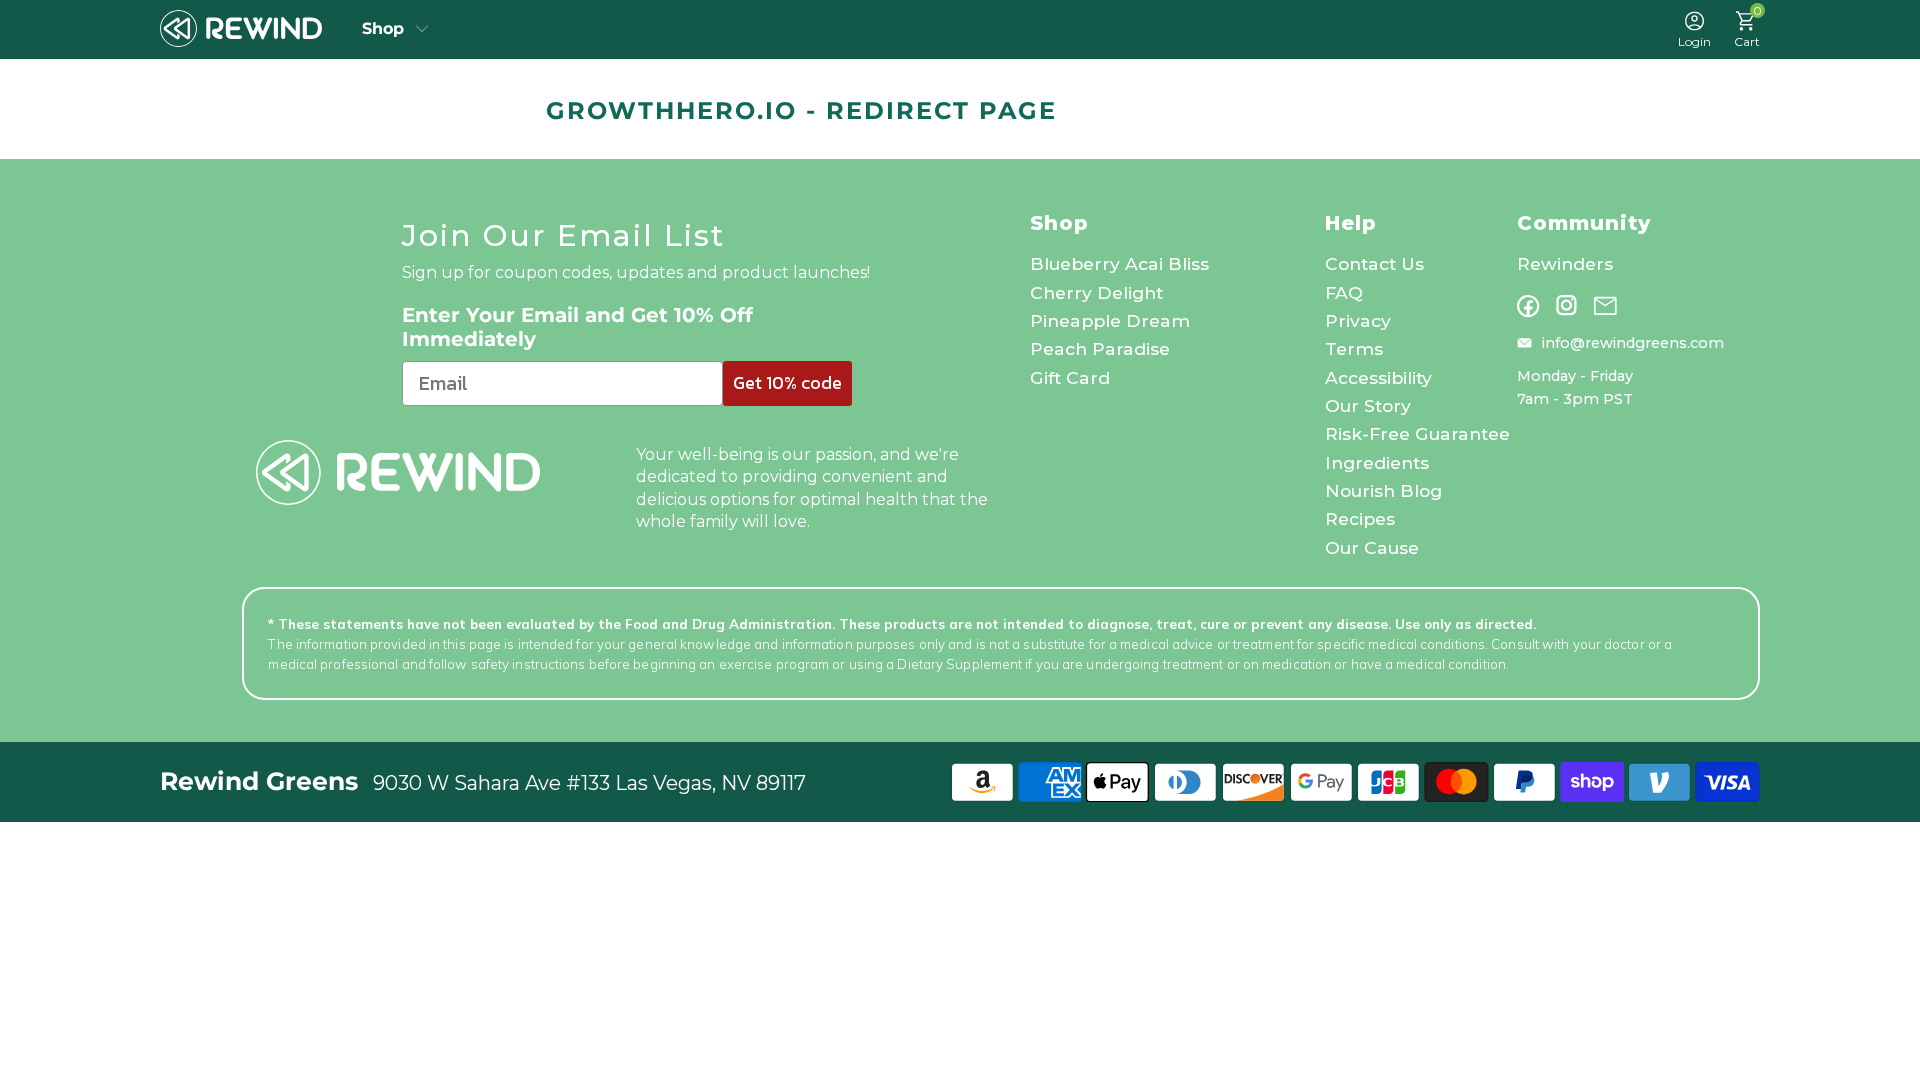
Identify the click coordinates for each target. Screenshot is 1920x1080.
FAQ (1344, 292)
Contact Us (1374, 263)
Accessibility (1378, 377)
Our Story (1368, 405)
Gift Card (1070, 377)
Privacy (1358, 320)
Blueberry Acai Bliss (1119, 263)
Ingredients (1377, 462)
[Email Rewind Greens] (1605, 306)
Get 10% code (787, 382)
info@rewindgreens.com (1633, 343)
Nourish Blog (1383, 490)
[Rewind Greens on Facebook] (1528, 306)
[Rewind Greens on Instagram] (1566, 305)
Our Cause (1372, 547)
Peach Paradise (1100, 348)
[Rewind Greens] (241, 29)
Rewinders (1565, 263)
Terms (1354, 348)
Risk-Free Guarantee (1417, 433)
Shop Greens (396, 29)
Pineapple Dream (1110, 320)
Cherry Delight (1096, 292)
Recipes (1360, 518)
